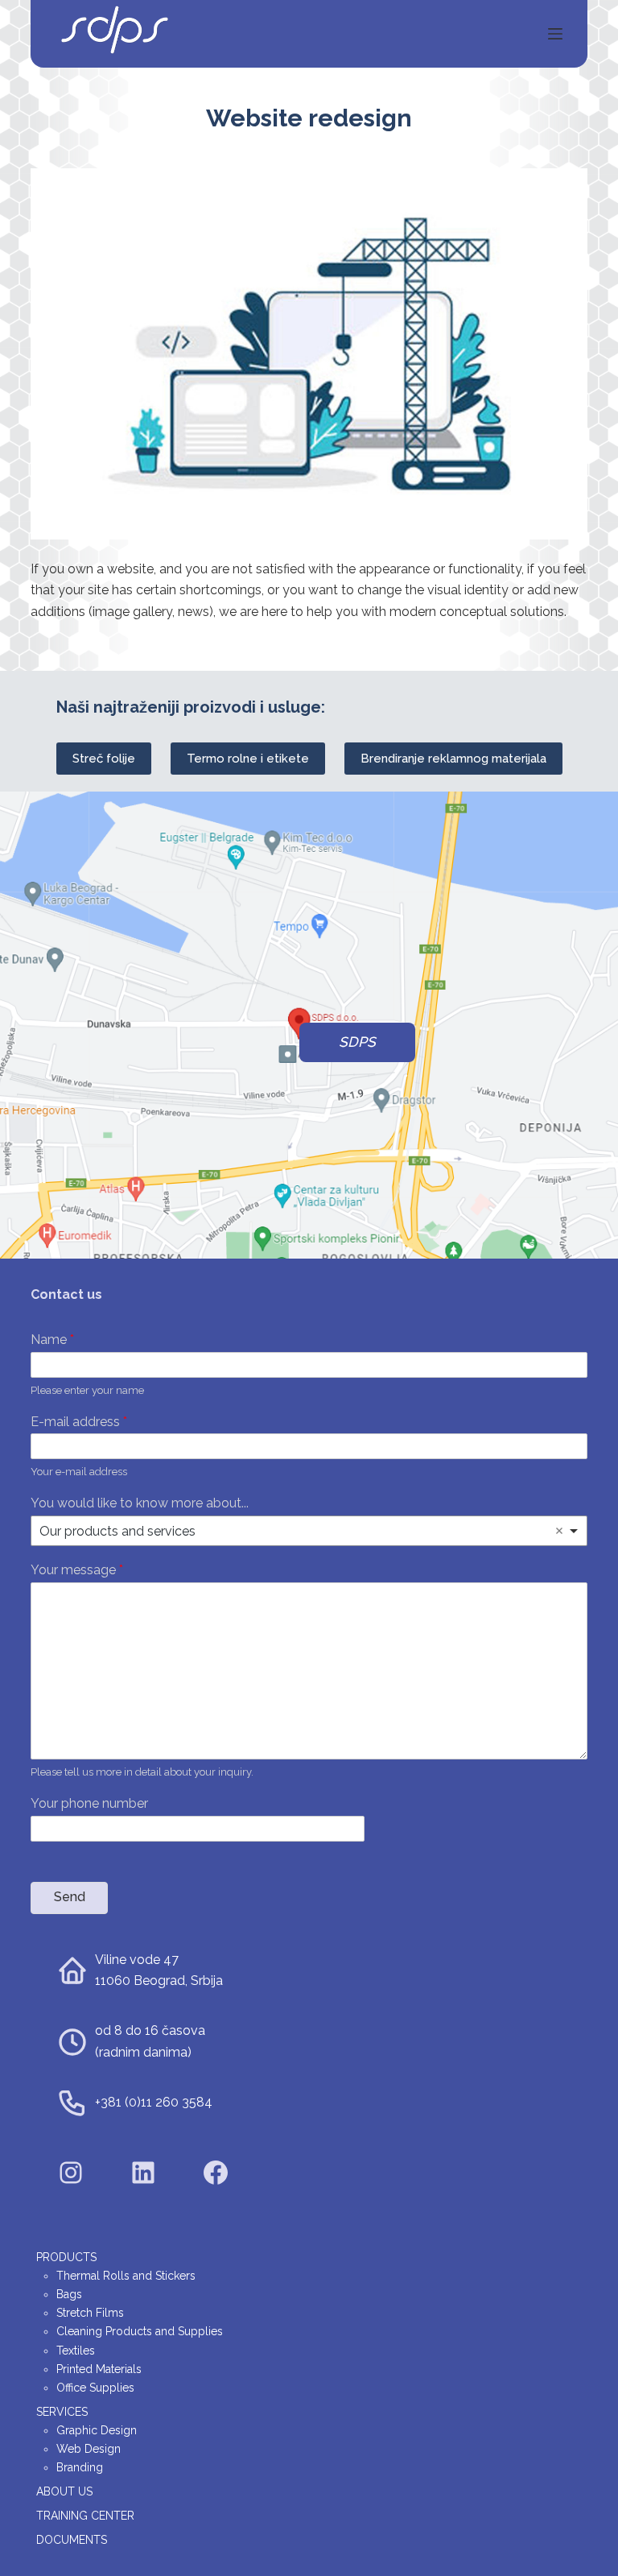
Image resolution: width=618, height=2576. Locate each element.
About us (64, 2491)
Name (52, 1340)
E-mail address (79, 1422)
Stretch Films (90, 2313)
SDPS (357, 1042)
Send (70, 1897)
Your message (77, 1570)
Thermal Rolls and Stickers (126, 2276)
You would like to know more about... (140, 1503)
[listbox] (309, 1531)
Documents (72, 2540)
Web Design (89, 2449)
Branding (80, 2467)
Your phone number (89, 1803)
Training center (85, 2516)
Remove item (559, 1531)
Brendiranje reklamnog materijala (453, 759)
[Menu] (555, 34)
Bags (69, 2294)
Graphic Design (97, 2430)
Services (62, 2412)
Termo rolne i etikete (248, 759)
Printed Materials (99, 2369)
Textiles (76, 2351)
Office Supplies (95, 2388)
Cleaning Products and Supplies (140, 2331)
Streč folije (104, 759)
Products (66, 2257)
